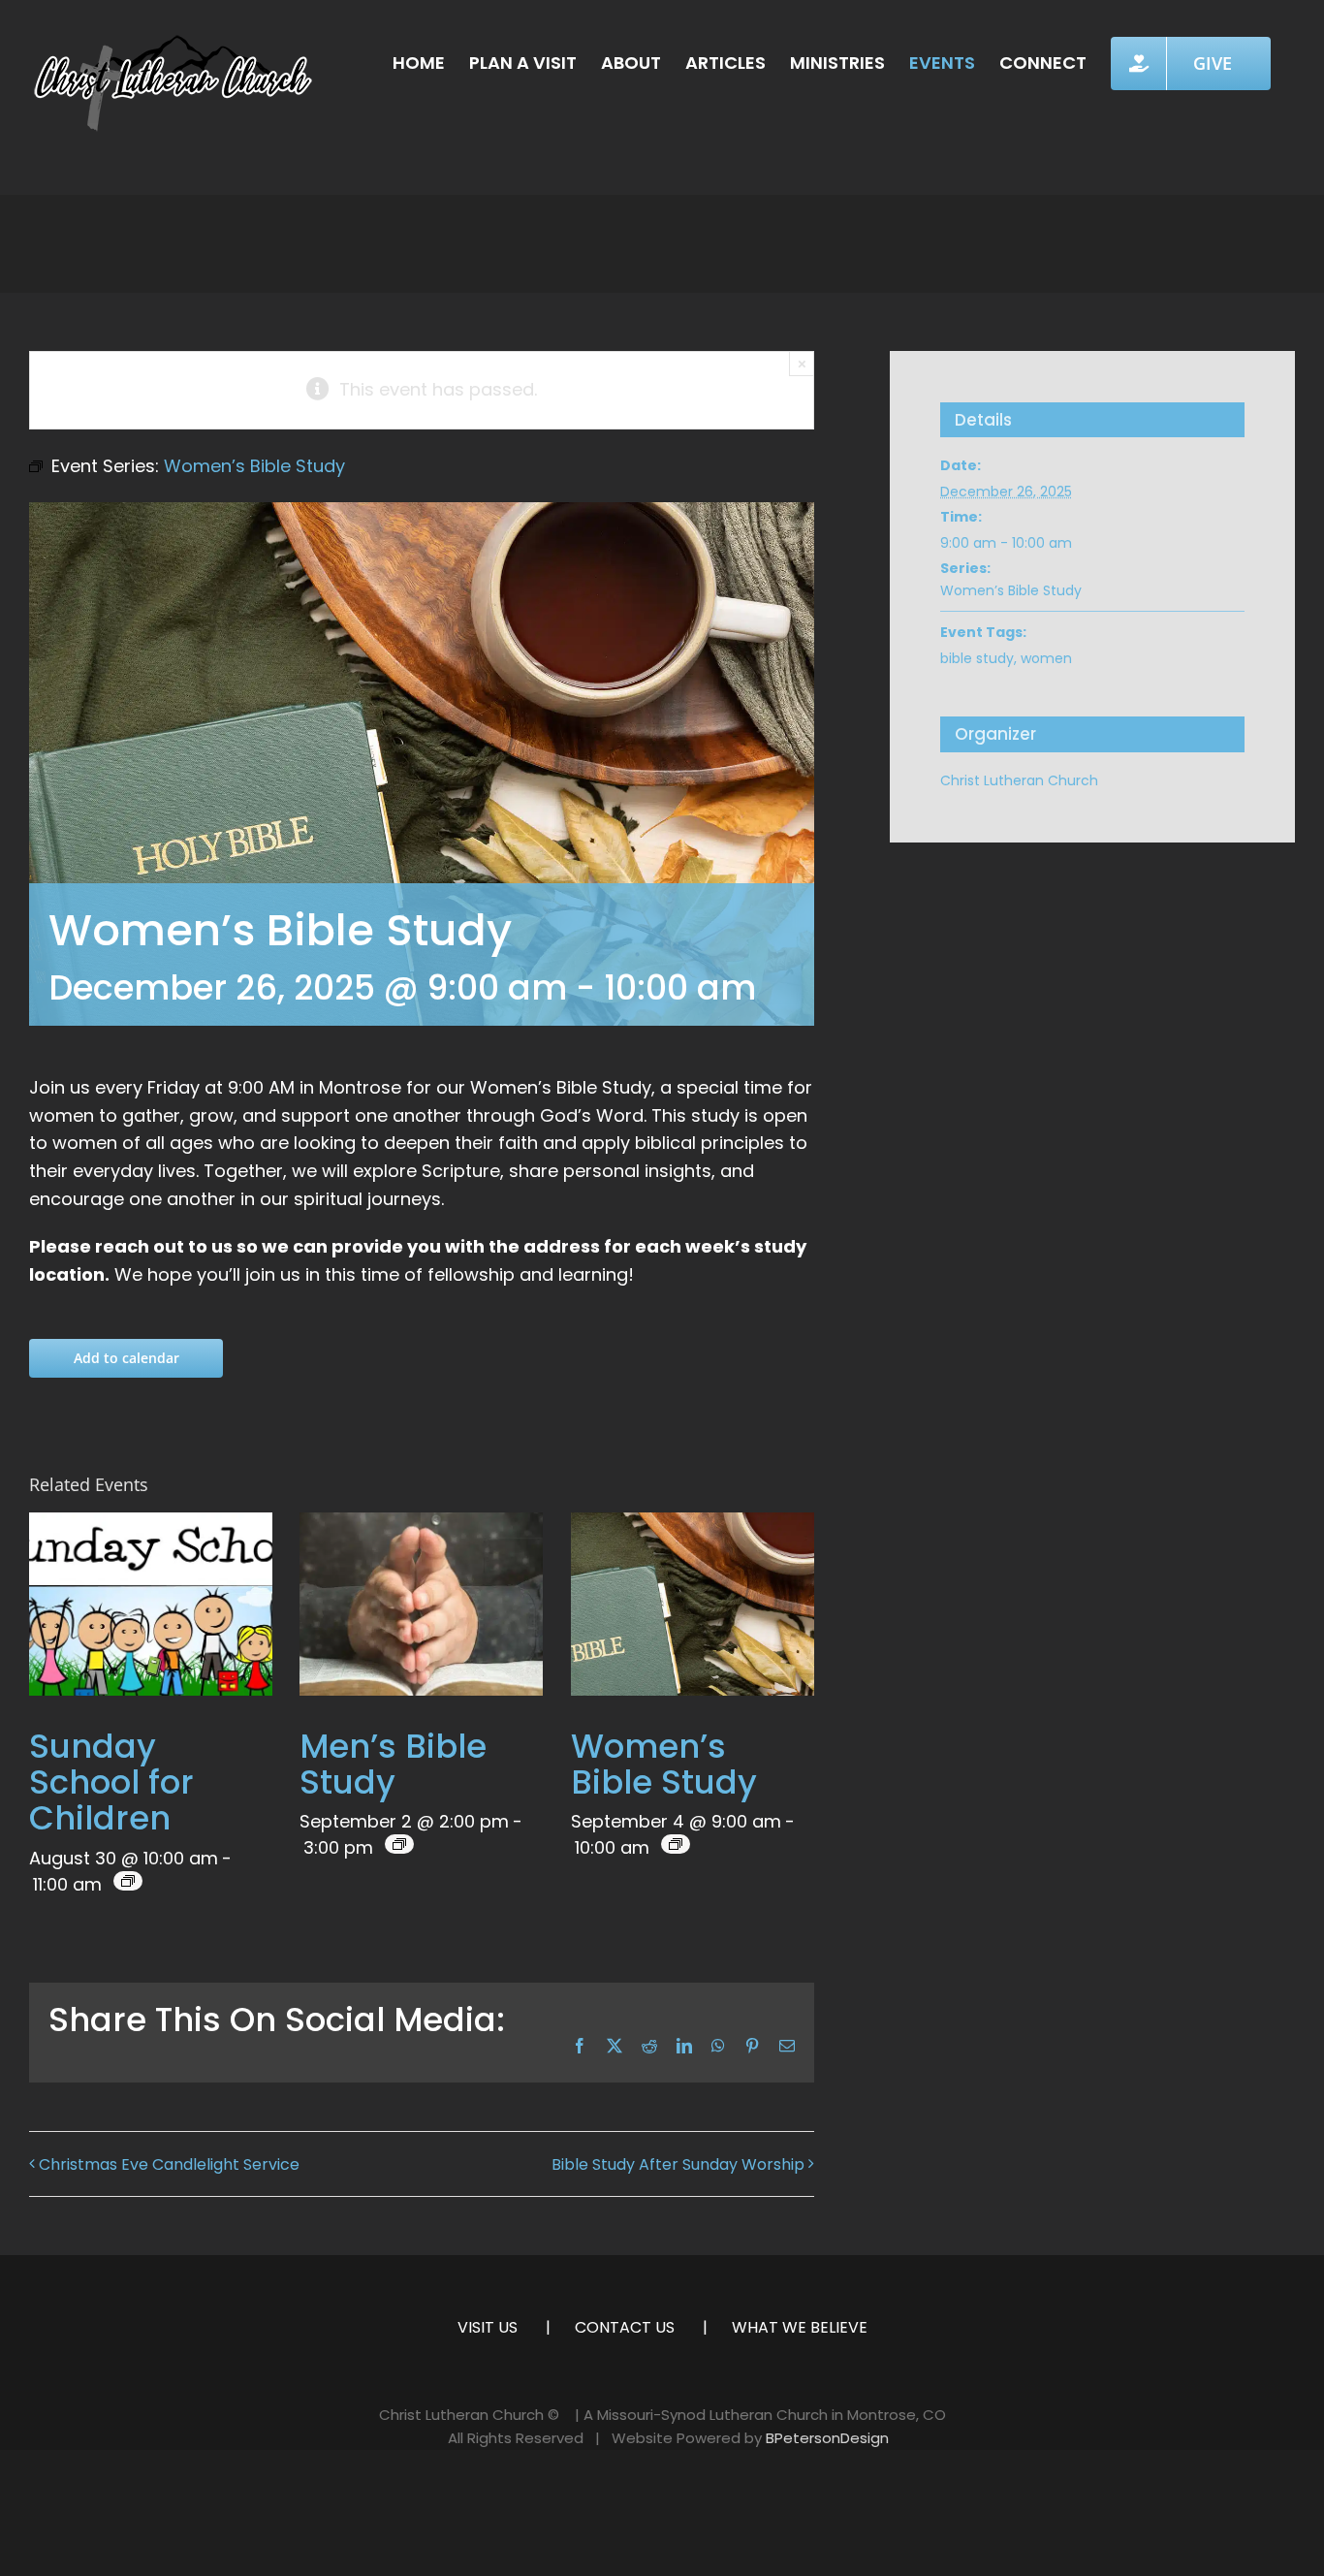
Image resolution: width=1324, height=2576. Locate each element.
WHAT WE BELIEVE (800, 2327)
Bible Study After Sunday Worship (678, 2164)
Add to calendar (126, 1358)
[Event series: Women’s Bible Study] (676, 1844)
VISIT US (488, 2327)
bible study (977, 658)
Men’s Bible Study (393, 1764)
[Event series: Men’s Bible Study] (399, 1844)
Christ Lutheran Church (1019, 780)
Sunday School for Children (111, 1782)
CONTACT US (625, 2327)
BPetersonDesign (827, 2438)
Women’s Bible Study (664, 1764)
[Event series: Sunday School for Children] (128, 1881)
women (1046, 658)
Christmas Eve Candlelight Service (169, 2164)
